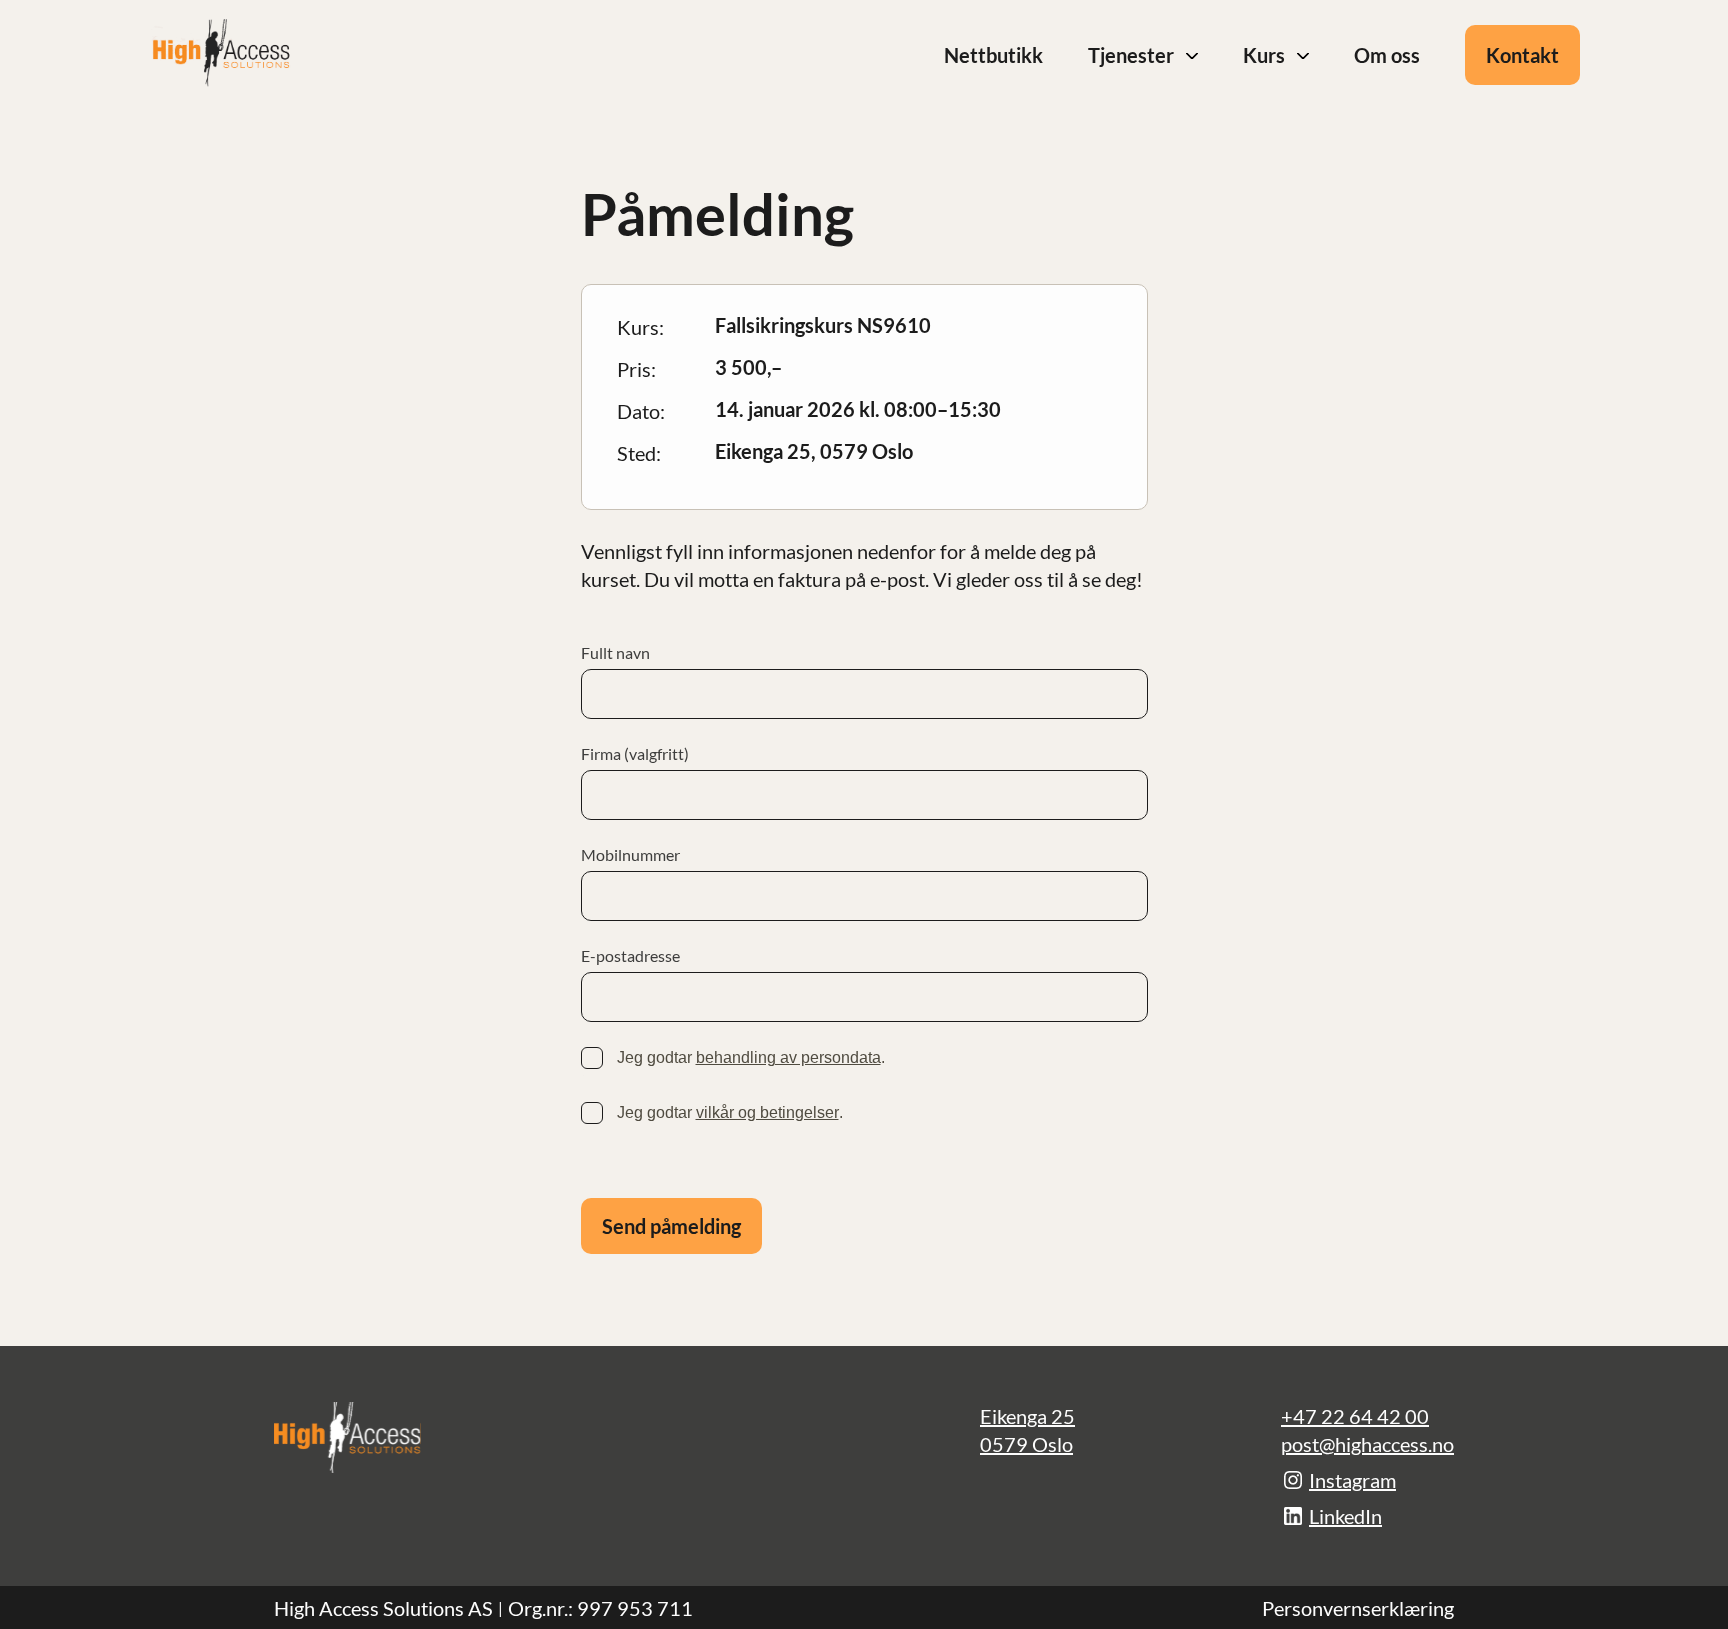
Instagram (1352, 1480)
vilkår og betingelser (767, 1112)
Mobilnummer (630, 855)
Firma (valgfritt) (635, 754)
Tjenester (1131, 55)
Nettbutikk (993, 55)
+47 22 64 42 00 (1355, 1416)
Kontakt (1522, 55)
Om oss (1387, 55)
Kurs (1264, 55)
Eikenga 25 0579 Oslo (1027, 1430)
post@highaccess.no (1367, 1444)
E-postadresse (630, 956)
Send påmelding (671, 1226)
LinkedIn (1345, 1516)
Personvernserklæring (1358, 1608)
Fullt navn (615, 653)
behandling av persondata (788, 1057)
